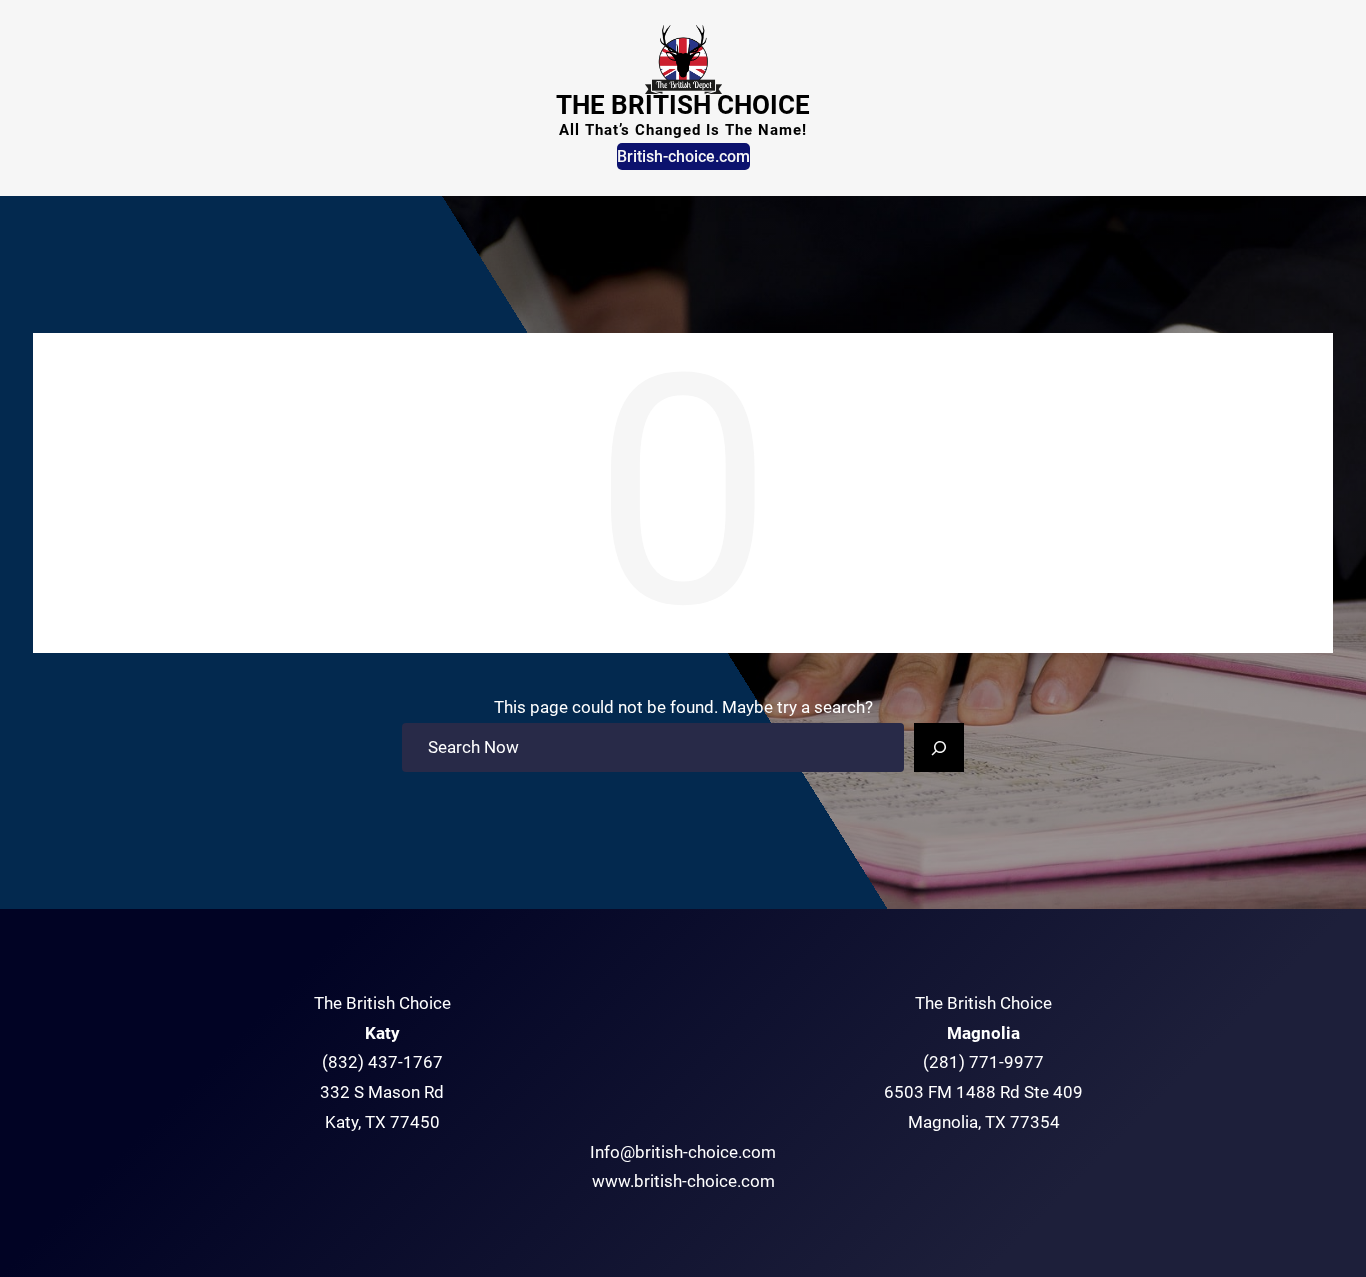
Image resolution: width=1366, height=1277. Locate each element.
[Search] (939, 748)
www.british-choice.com (683, 1181)
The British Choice (683, 105)
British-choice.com (683, 156)
